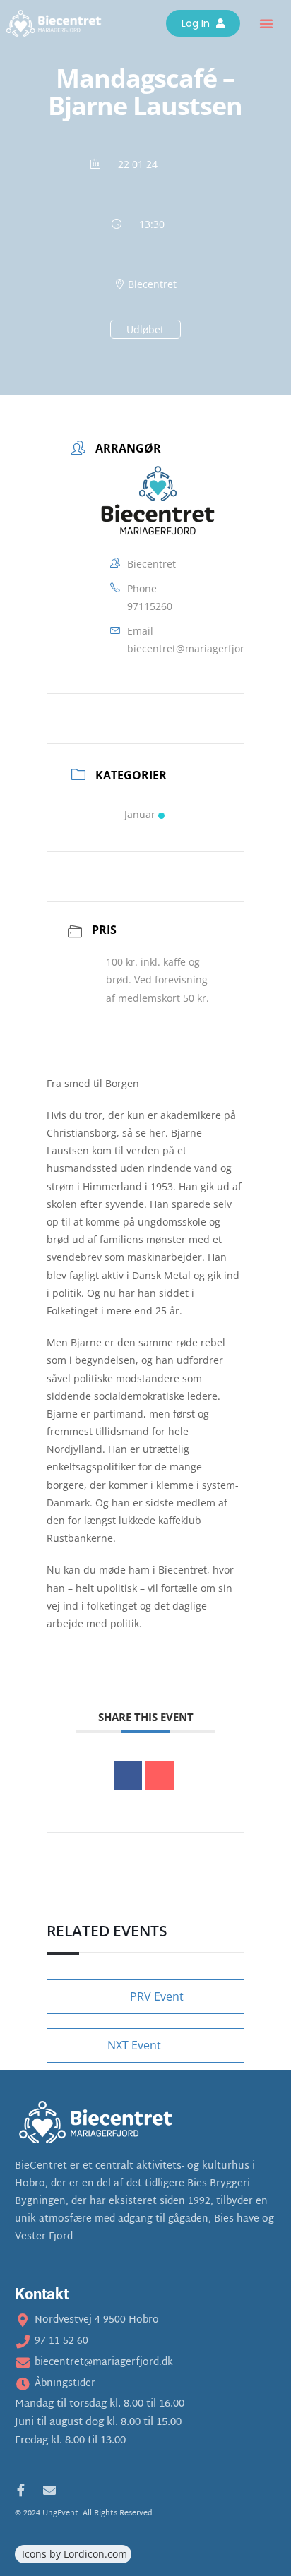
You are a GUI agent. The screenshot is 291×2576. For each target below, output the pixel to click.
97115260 (150, 606)
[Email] (160, 1775)
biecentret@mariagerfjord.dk (196, 648)
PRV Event (157, 1996)
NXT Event (134, 2045)
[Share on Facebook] (128, 1775)
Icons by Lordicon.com (75, 2554)
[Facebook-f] (21, 2490)
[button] (266, 23)
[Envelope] (49, 2490)
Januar (140, 814)
